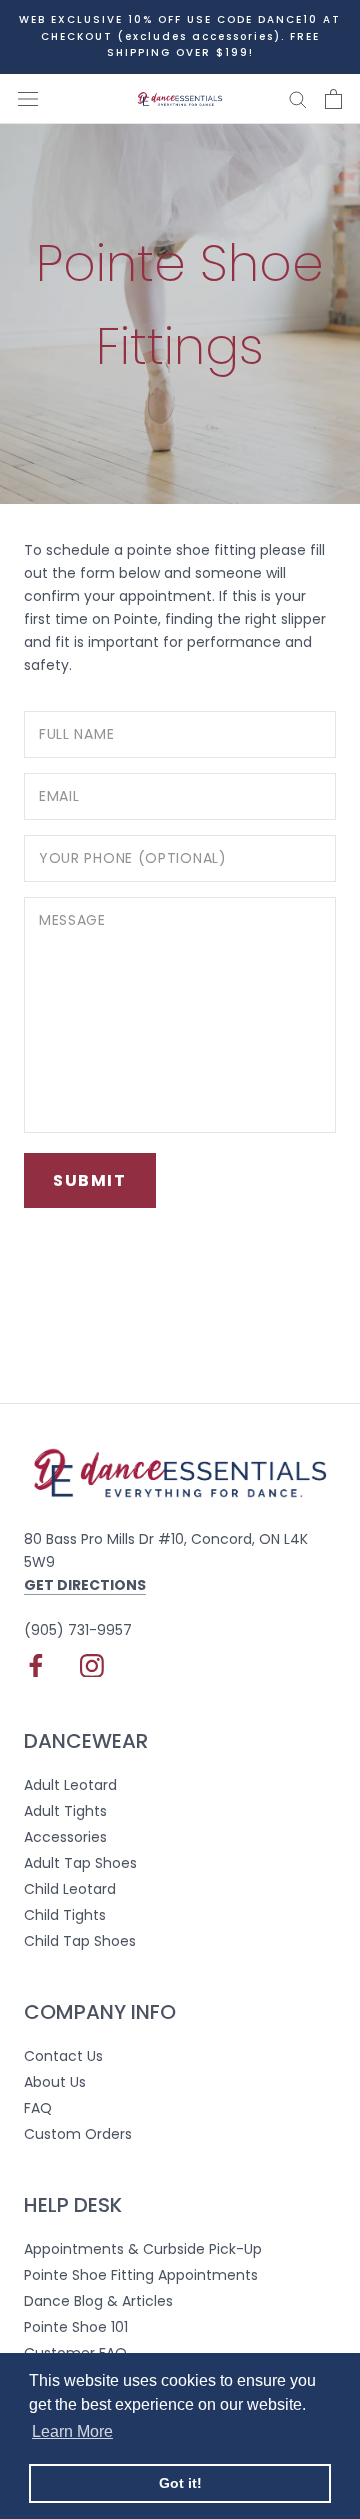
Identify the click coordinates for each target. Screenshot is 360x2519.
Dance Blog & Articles (98, 2301)
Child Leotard (70, 1889)
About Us (55, 2082)
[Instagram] (92, 1665)
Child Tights (65, 1915)
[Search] (298, 98)
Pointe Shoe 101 (76, 2327)
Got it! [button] (180, 2483)
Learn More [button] (72, 2431)
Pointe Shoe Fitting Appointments (141, 2275)
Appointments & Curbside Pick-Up (143, 2249)
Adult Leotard (70, 1785)
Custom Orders (78, 2134)
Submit (90, 1180)
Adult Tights (65, 1811)
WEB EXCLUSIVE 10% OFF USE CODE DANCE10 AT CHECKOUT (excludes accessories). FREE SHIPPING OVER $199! (180, 36)
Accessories (65, 1837)
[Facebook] (36, 1665)
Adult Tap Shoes (80, 1863)
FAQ (38, 2108)
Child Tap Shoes (80, 1941)
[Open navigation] (28, 98)
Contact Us (63, 2056)
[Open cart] (333, 99)
